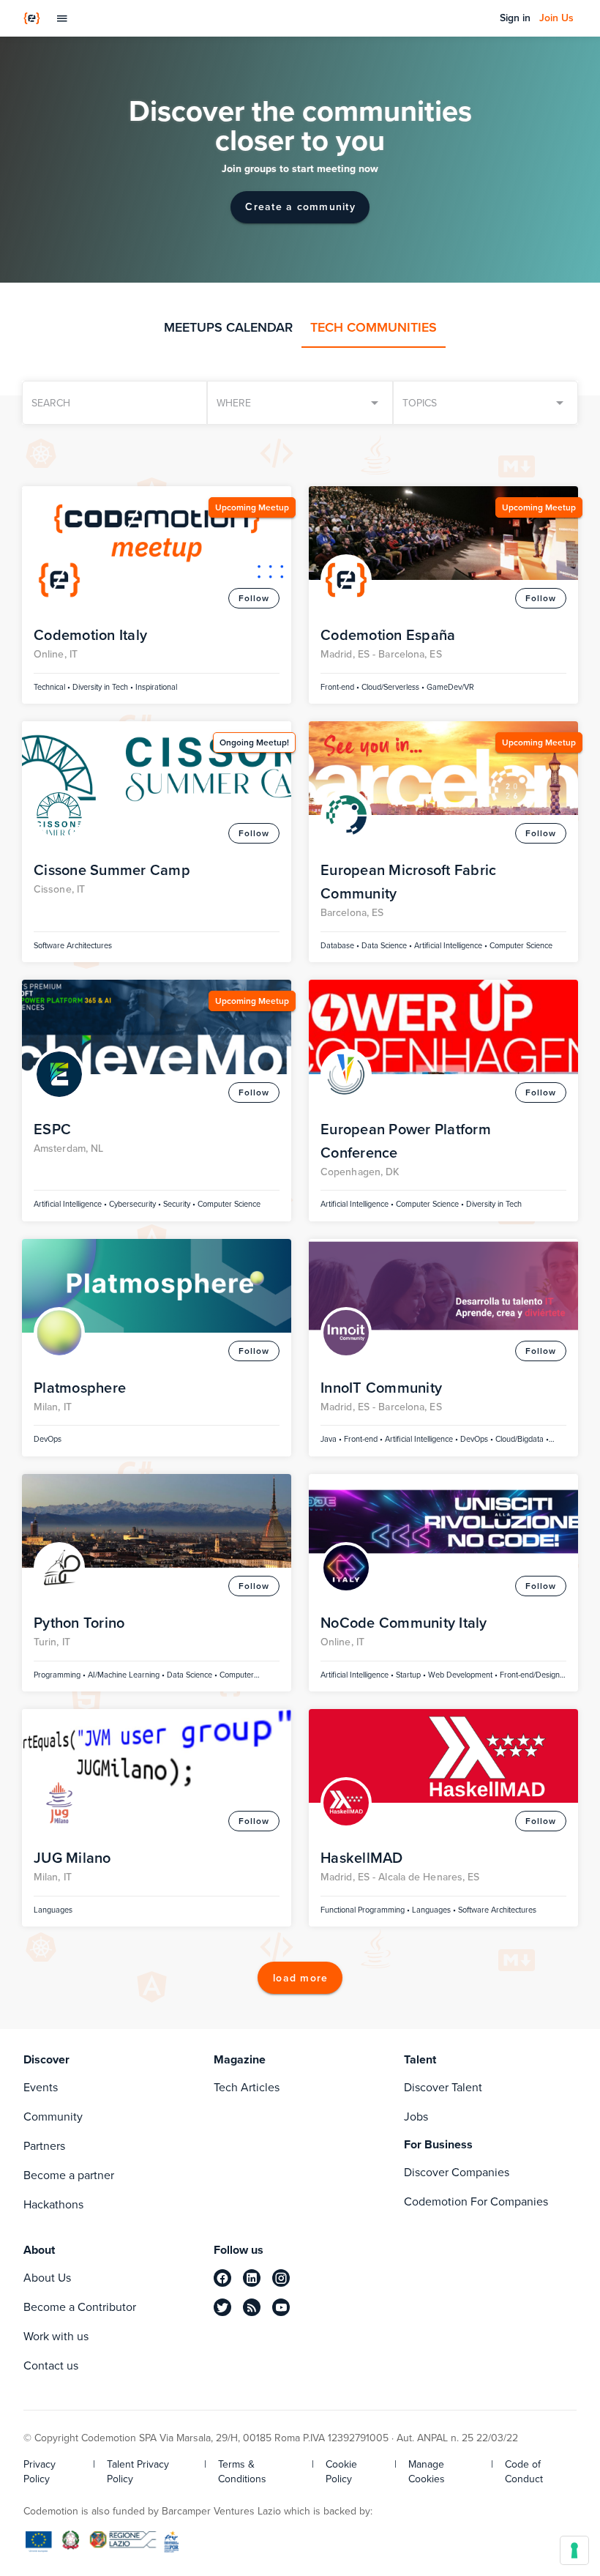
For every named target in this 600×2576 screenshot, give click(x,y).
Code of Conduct (524, 2472)
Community (53, 2117)
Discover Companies (457, 2172)
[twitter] (222, 2307)
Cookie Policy (341, 2472)
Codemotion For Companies (476, 2201)
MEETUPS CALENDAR (228, 327)
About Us (47, 2278)
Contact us (51, 2365)
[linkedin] (252, 2278)
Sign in (515, 18)
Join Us (556, 18)
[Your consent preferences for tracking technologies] (574, 2550)
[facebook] (222, 2278)
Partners (44, 2146)
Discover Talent (443, 2087)
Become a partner (69, 2175)
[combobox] (300, 403)
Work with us (56, 2336)
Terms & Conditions (242, 2472)
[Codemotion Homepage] (32, 18)
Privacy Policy (40, 2472)
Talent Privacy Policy (138, 2472)
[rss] (252, 2307)
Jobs (416, 2117)
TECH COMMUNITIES (374, 327)
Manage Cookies (427, 2472)
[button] (485, 403)
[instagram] (281, 2278)
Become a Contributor (80, 2307)
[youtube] (281, 2307)
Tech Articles (247, 2087)
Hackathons (53, 2204)
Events (41, 2087)
